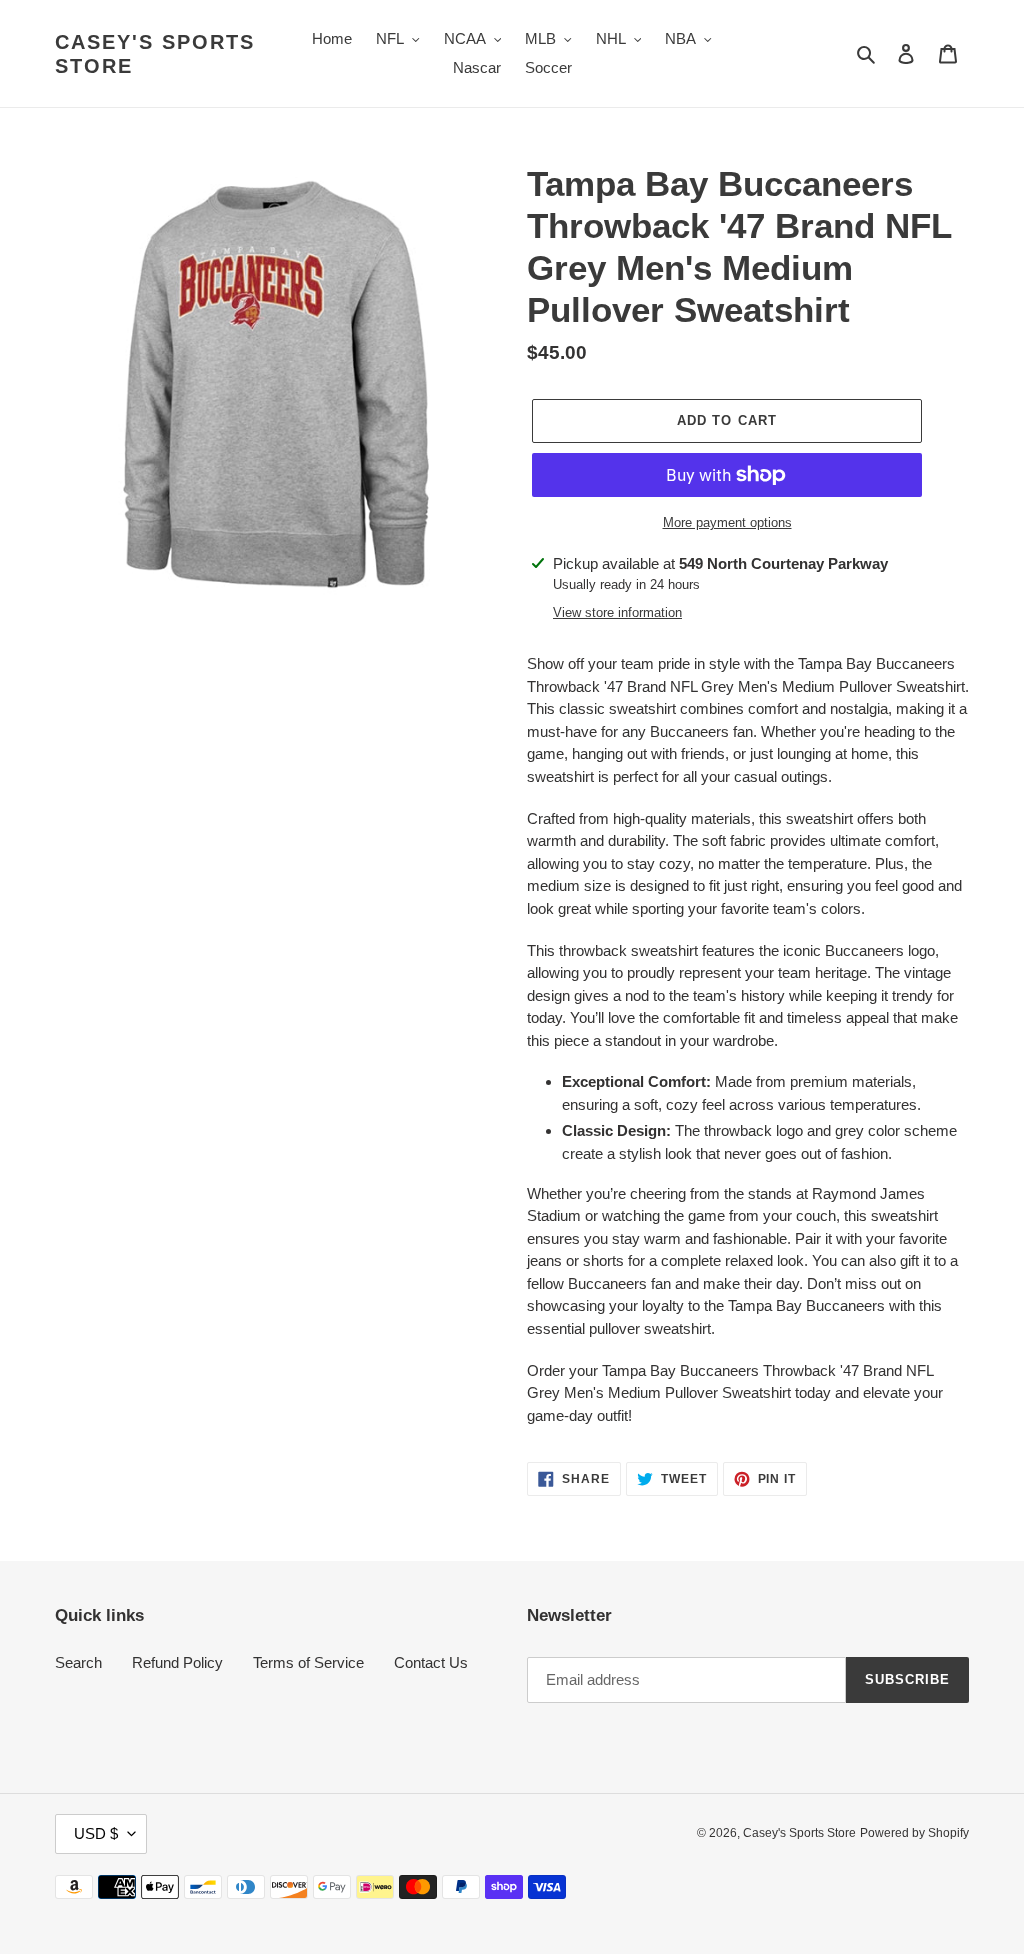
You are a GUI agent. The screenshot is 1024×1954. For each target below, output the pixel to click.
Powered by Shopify (914, 1833)
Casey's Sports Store (155, 54)
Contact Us (431, 1662)
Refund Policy (177, 1662)
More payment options (727, 522)
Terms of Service (308, 1662)
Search (78, 1662)
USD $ (96, 1833)
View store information (617, 612)
